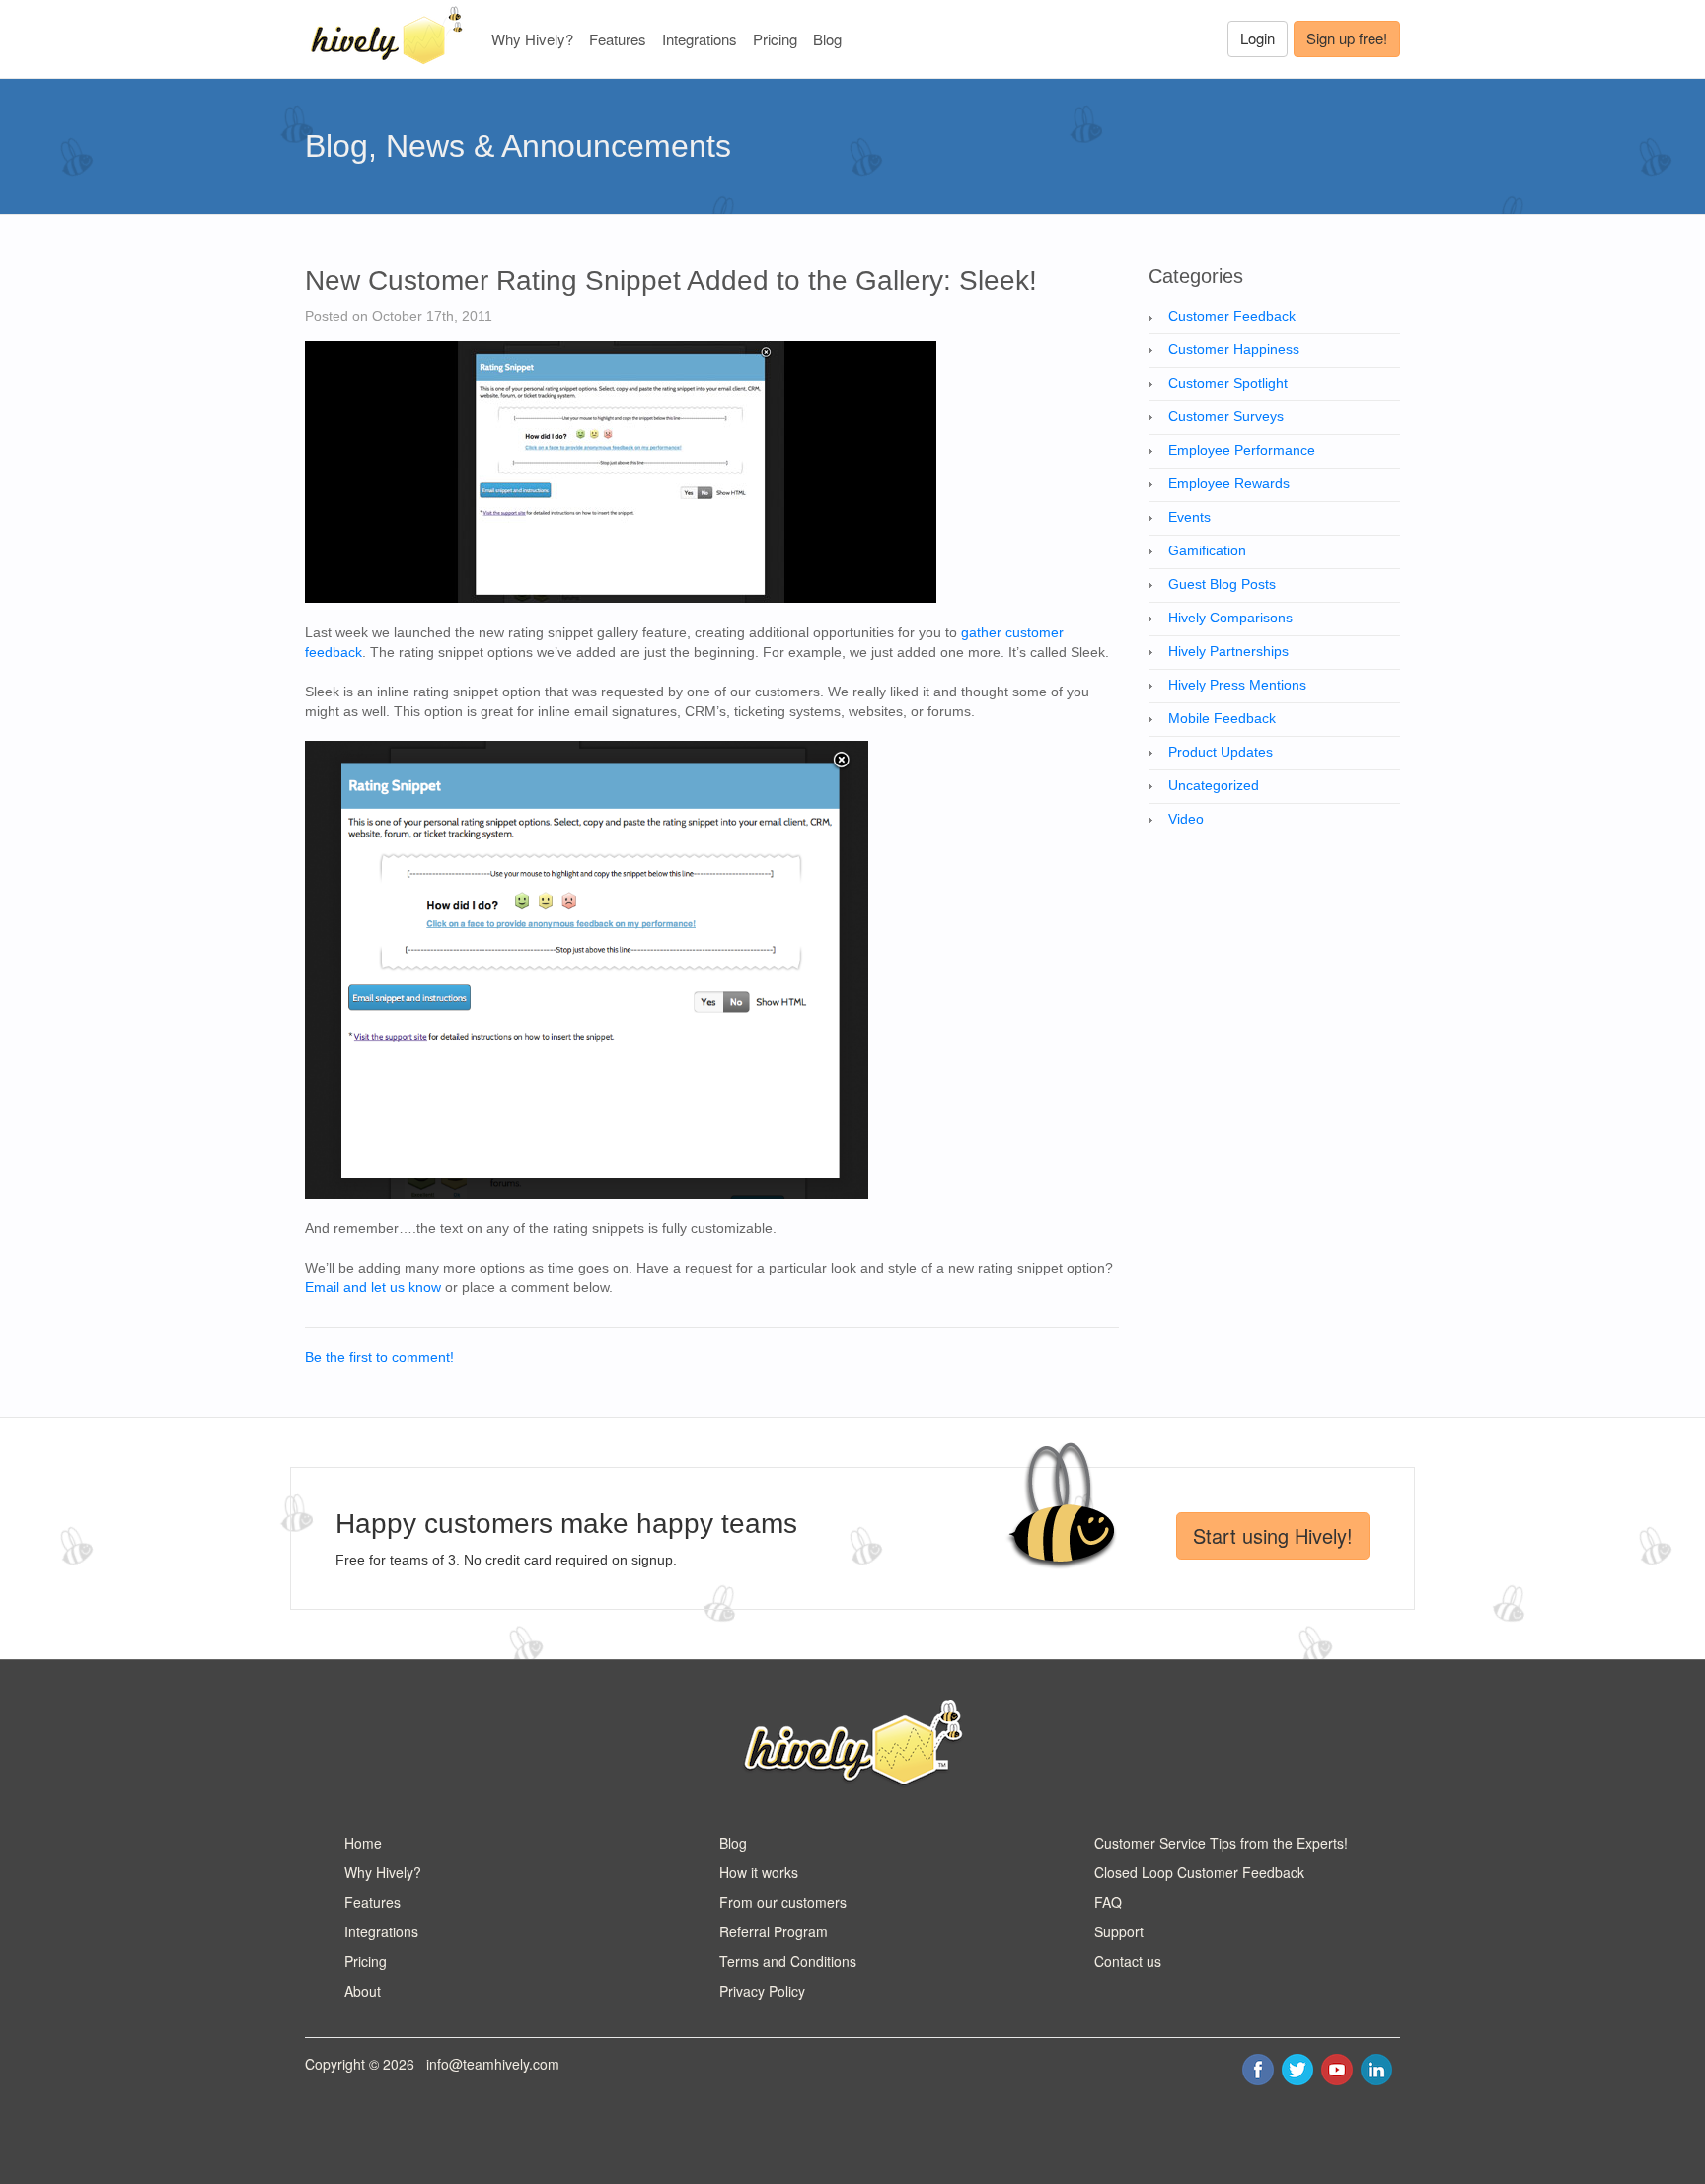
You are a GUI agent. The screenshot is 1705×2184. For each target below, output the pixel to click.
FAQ (1108, 1902)
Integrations (700, 39)
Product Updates (1221, 752)
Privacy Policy (762, 1991)
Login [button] (1258, 38)
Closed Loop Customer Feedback (1199, 1872)
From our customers (783, 1902)
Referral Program (774, 1931)
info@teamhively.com (493, 2064)
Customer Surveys (1226, 416)
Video (1186, 819)
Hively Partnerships (1228, 651)
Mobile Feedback (1222, 718)
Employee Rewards (1229, 483)
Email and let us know (373, 1287)
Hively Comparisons (1230, 618)
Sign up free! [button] (1347, 38)
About (363, 1991)
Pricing (775, 39)
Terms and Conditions (788, 1961)
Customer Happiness (1234, 349)
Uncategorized (1214, 785)
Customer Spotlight (1228, 383)
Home (363, 1843)
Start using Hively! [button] (1273, 1535)
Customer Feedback (1232, 316)
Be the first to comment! (379, 1357)
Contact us (1128, 1961)
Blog (827, 39)
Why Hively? (532, 39)
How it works (759, 1872)
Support (1119, 1931)
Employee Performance (1242, 450)
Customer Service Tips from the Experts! (1221, 1843)
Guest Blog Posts (1222, 584)
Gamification (1207, 550)
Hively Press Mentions (1237, 685)
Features (618, 39)
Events (1189, 517)
